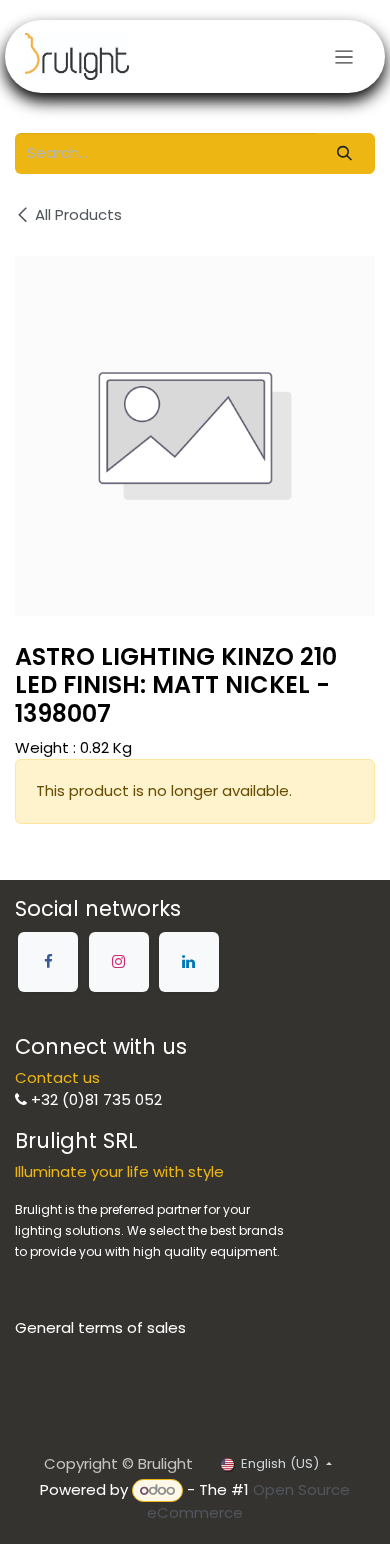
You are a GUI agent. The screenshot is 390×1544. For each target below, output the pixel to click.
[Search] (345, 153)
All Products (78, 214)
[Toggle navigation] (344, 56)
